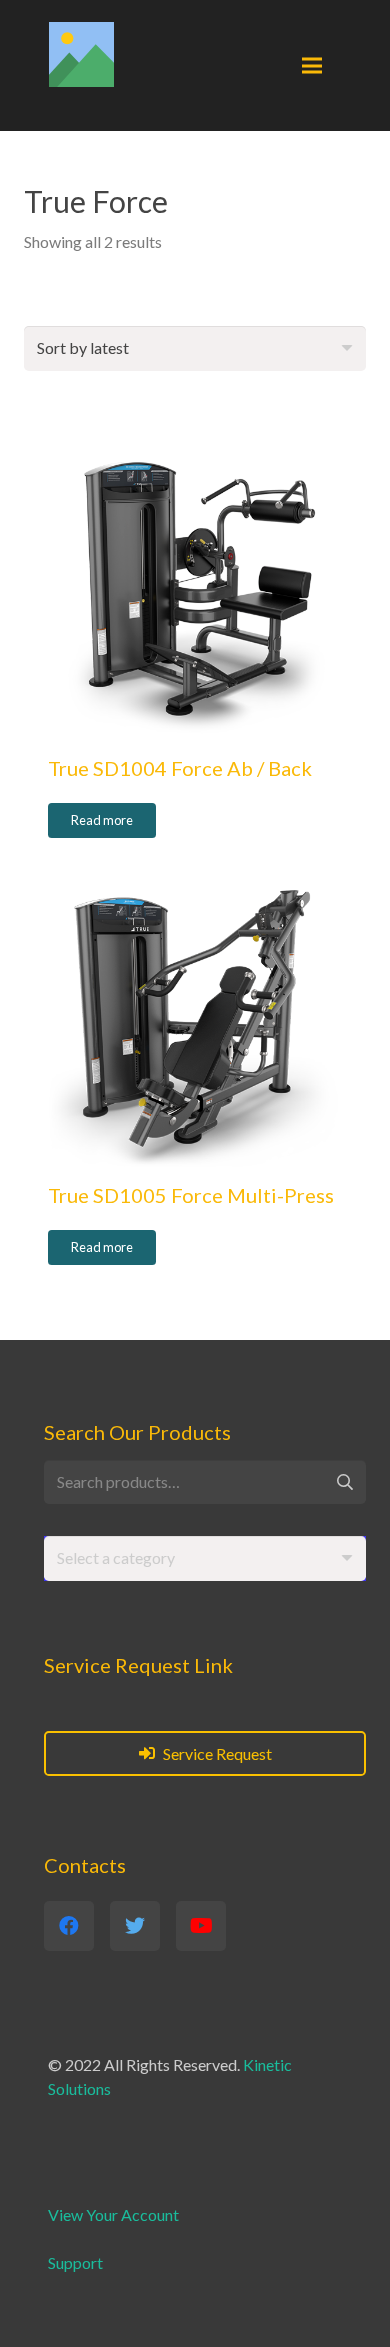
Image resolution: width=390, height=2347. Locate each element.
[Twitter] (135, 1926)
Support (75, 2262)
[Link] (81, 54)
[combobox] (205, 1558)
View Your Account (113, 2214)
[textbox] (116, 1557)
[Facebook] (69, 1926)
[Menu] (312, 66)
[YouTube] (201, 1926)
